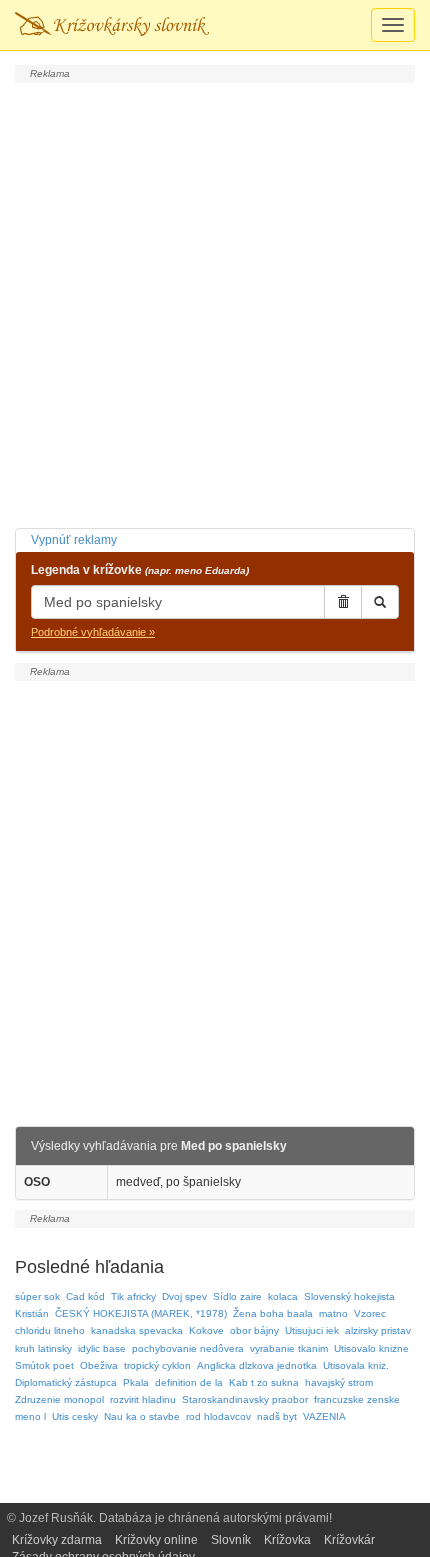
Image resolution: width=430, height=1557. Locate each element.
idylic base (102, 1348)
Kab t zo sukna (264, 1382)
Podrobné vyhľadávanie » (93, 632)
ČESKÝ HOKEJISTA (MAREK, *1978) (141, 1313)
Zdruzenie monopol (59, 1399)
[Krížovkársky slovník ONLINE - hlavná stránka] (112, 25)
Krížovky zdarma (57, 1540)
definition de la (189, 1382)
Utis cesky (75, 1416)
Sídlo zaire (237, 1296)
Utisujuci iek (312, 1330)
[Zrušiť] (343, 602)
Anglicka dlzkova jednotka (257, 1365)
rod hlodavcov (218, 1416)
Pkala (136, 1382)
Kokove (206, 1330)
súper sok (37, 1296)
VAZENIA (324, 1416)
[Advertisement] (215, 303)
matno (333, 1313)
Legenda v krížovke (140, 570)
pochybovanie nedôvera (188, 1348)
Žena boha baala (273, 1313)
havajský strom (339, 1382)
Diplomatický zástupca (66, 1382)
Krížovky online (156, 1540)
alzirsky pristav (378, 1330)
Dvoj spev (184, 1296)
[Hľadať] (380, 602)
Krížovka (287, 1540)
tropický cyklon (157, 1365)
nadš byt (277, 1416)
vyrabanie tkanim (289, 1348)
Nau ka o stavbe (142, 1416)
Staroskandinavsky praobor (245, 1399)
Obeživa (99, 1365)
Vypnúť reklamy (74, 540)
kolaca (283, 1296)
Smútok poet (44, 1365)
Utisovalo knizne (371, 1348)
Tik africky (133, 1296)
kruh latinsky (43, 1348)
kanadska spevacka (137, 1330)
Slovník (231, 1540)
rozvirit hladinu (143, 1399)
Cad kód (85, 1296)
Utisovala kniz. (356, 1365)
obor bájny (254, 1330)
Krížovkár (349, 1540)
